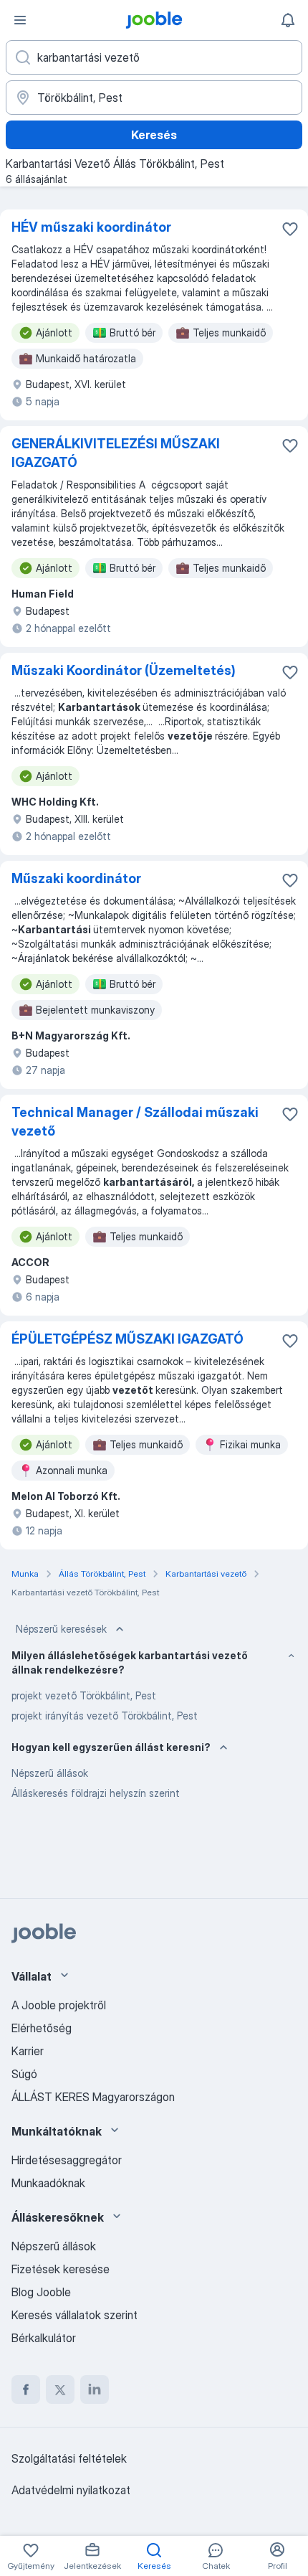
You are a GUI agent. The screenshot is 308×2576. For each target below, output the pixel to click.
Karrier (28, 2051)
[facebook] (26, 2389)
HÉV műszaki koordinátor (91, 227)
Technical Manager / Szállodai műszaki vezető (135, 1122)
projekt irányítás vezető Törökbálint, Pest (105, 1716)
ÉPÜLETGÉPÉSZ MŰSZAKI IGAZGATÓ (127, 1339)
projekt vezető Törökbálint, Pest (84, 1695)
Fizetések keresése (61, 2269)
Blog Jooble (41, 2292)
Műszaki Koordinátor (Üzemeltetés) (124, 670)
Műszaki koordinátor (76, 878)
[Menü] (20, 20)
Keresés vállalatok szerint (74, 2315)
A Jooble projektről (59, 2005)
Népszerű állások (50, 1773)
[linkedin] (95, 2389)
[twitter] (60, 2389)
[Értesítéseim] (288, 20)
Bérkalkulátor (44, 2338)
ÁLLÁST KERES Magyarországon (93, 2097)
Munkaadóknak (48, 2183)
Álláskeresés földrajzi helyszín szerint (96, 1793)
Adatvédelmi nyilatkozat (71, 2490)
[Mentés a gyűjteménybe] (290, 229)
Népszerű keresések (61, 1629)
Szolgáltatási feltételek (69, 2458)
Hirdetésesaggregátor (67, 2160)
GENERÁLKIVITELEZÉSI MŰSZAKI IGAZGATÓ (116, 453)
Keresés (154, 135)
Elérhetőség (42, 2028)
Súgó (24, 2074)
